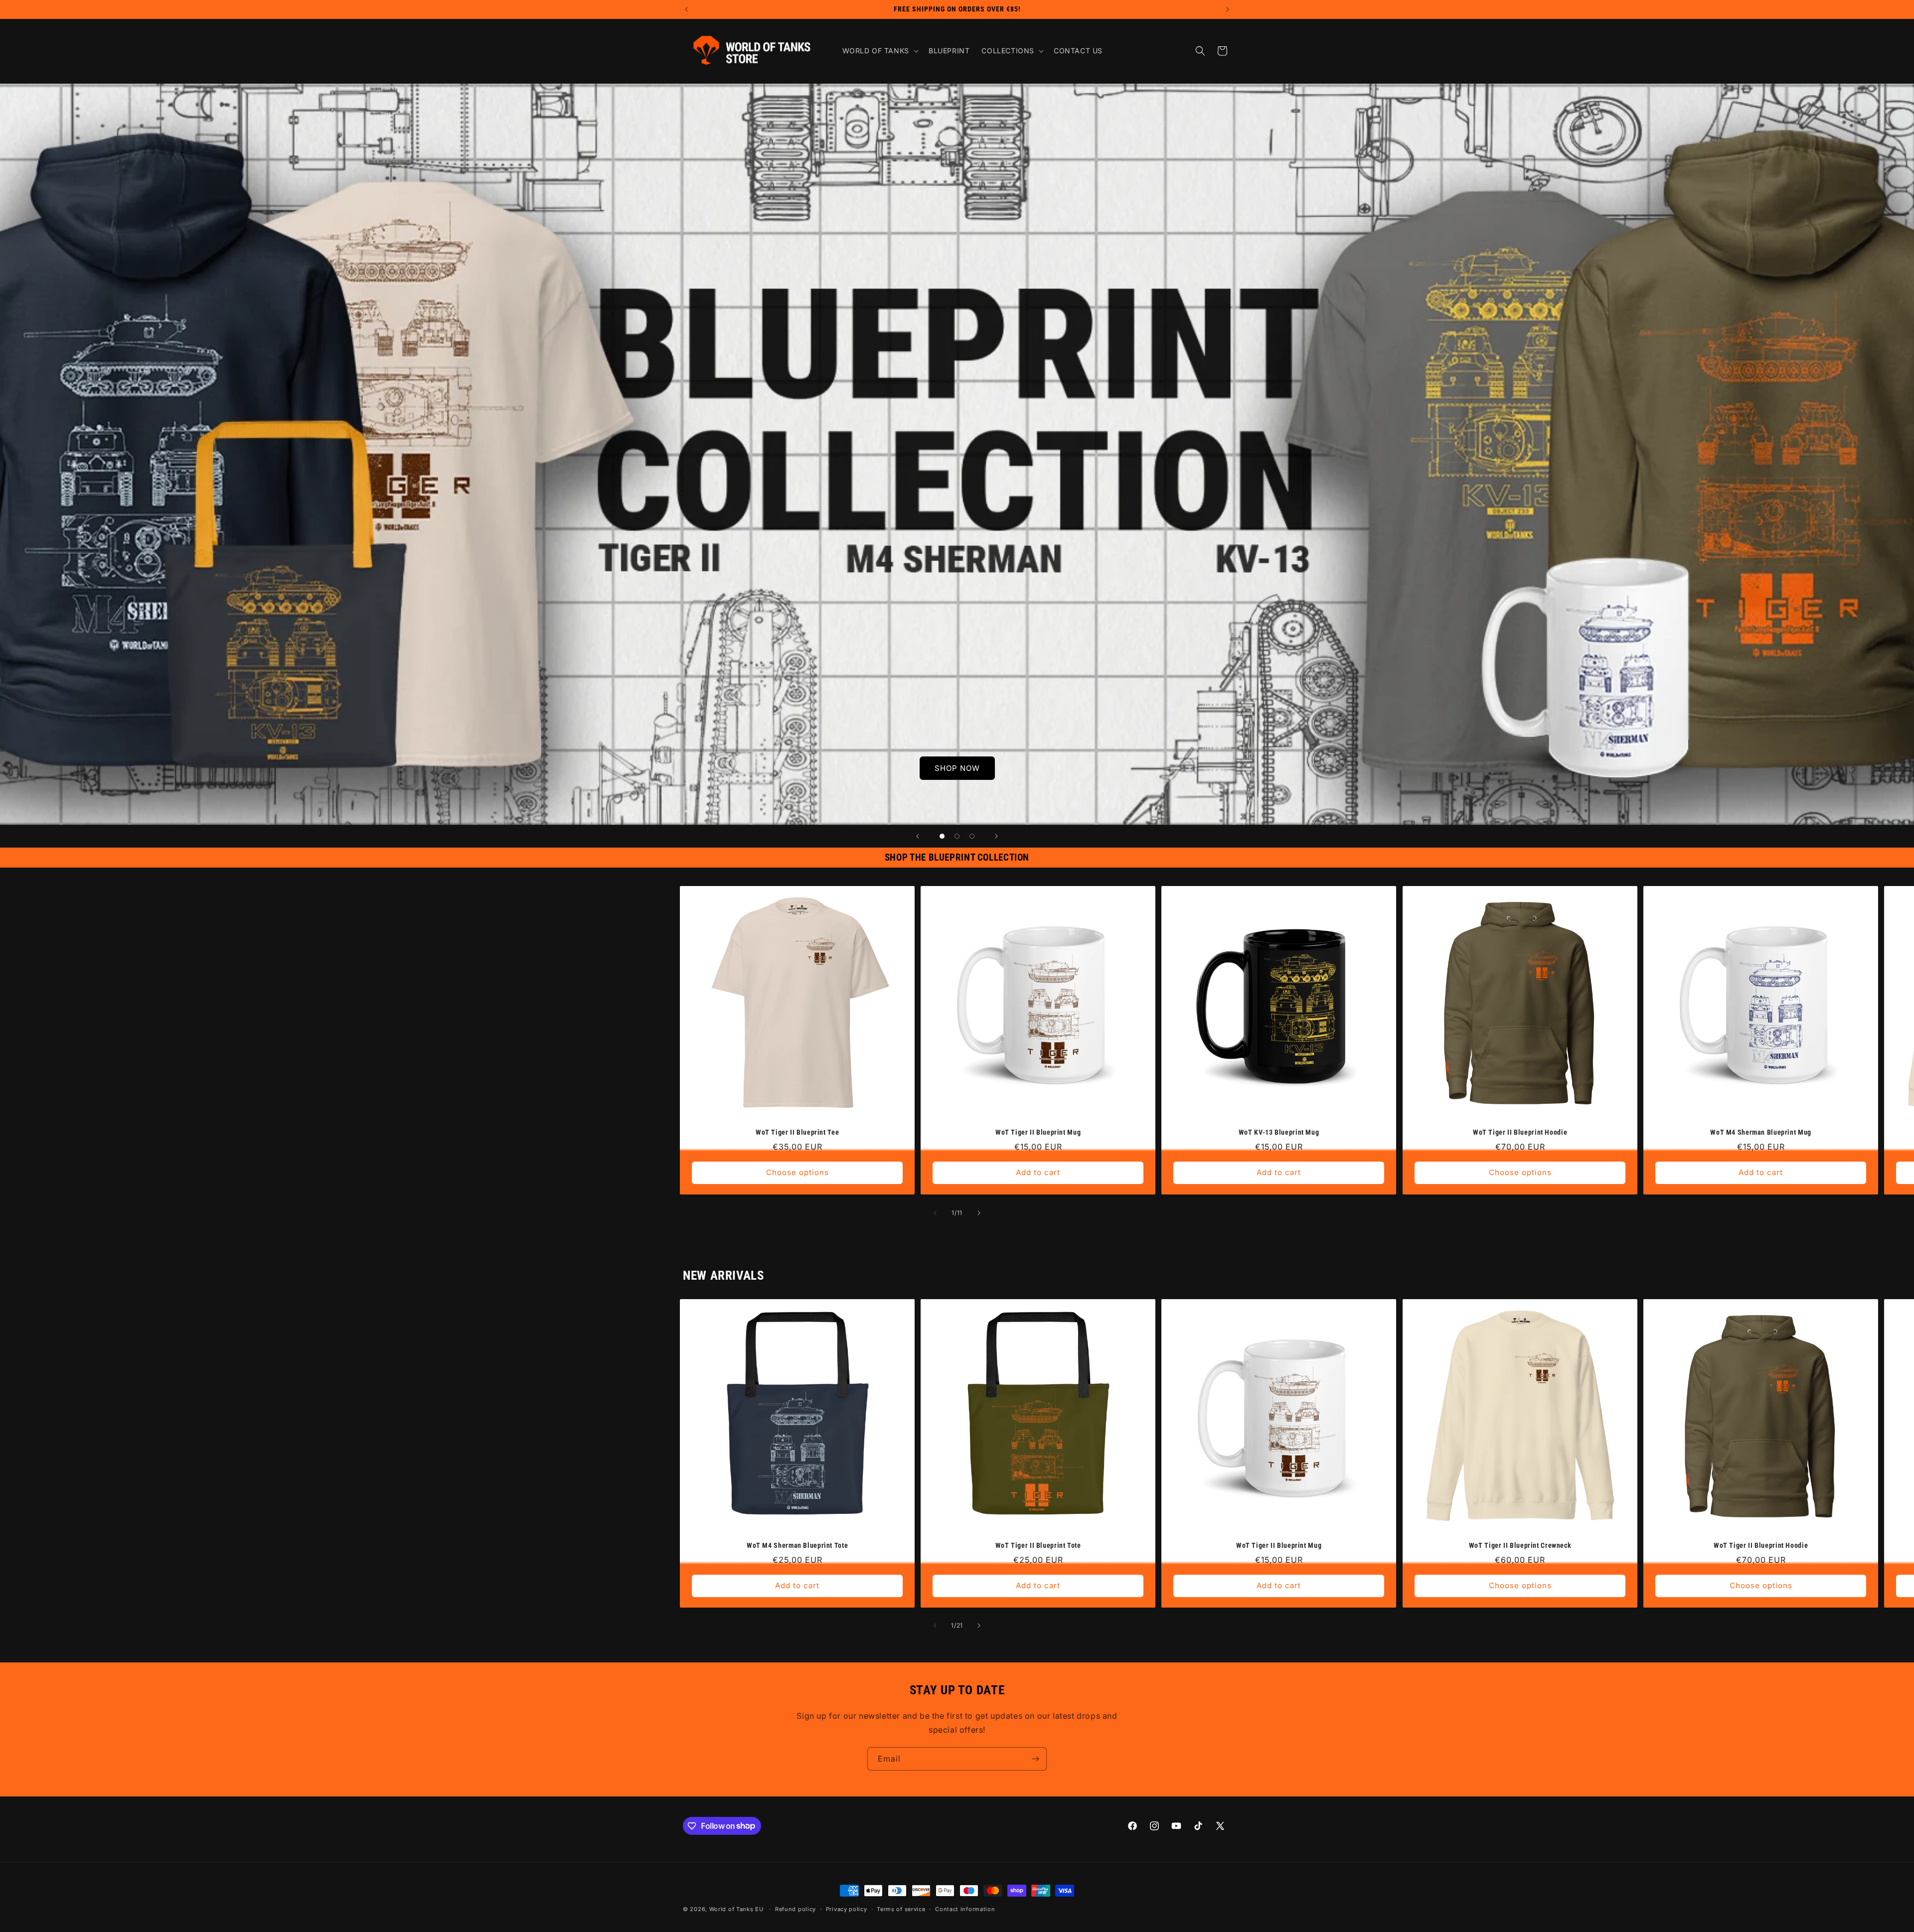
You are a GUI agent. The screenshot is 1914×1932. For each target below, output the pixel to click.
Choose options (797, 1173)
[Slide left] (935, 1213)
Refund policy (796, 1909)
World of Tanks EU (736, 1909)
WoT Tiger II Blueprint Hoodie (1520, 1133)
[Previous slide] (918, 836)
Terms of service (901, 1909)
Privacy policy (847, 1909)
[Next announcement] (1228, 9)
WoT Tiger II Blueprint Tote (1038, 1545)
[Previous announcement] (686, 9)
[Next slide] (996, 836)
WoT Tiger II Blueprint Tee (797, 1133)
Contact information (965, 1909)
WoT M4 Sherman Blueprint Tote (797, 1545)
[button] (879, 51)
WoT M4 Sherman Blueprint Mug (1761, 1133)
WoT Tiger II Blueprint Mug (1038, 1133)
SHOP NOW (957, 768)
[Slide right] (979, 1213)
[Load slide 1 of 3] (942, 836)
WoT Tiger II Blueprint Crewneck (1520, 1545)
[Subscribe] (1035, 1759)
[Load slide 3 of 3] (972, 836)
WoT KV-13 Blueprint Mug (1279, 1133)
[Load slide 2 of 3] (957, 836)
